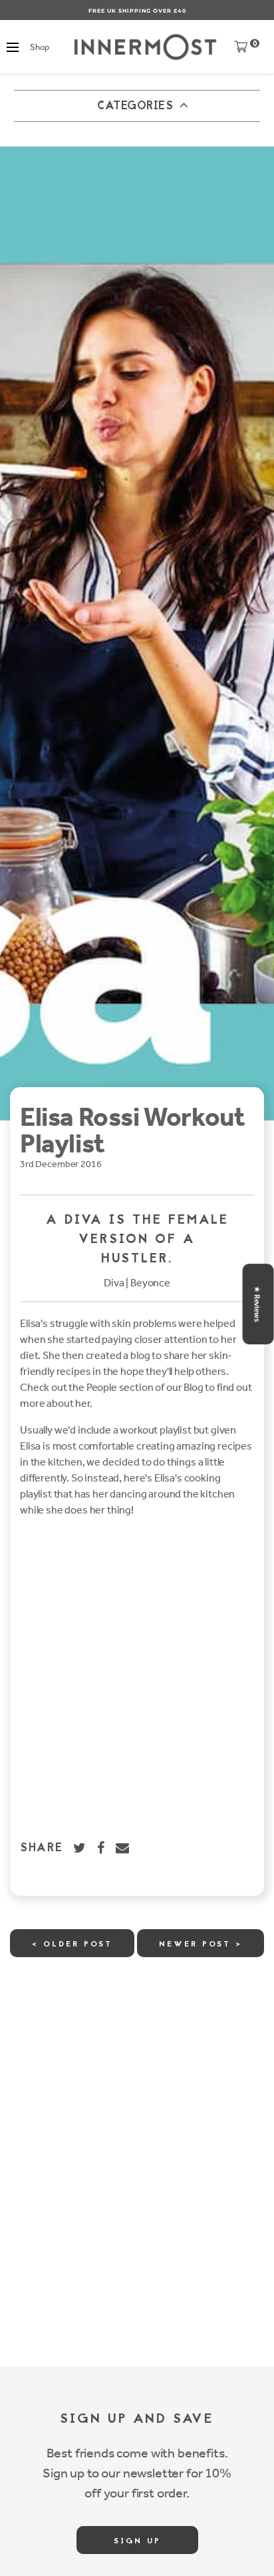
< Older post (72, 1944)
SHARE (42, 1849)
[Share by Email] (123, 1848)
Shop (39, 47)
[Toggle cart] (241, 50)
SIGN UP (137, 2541)
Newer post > (201, 1944)
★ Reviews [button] (257, 1304)
